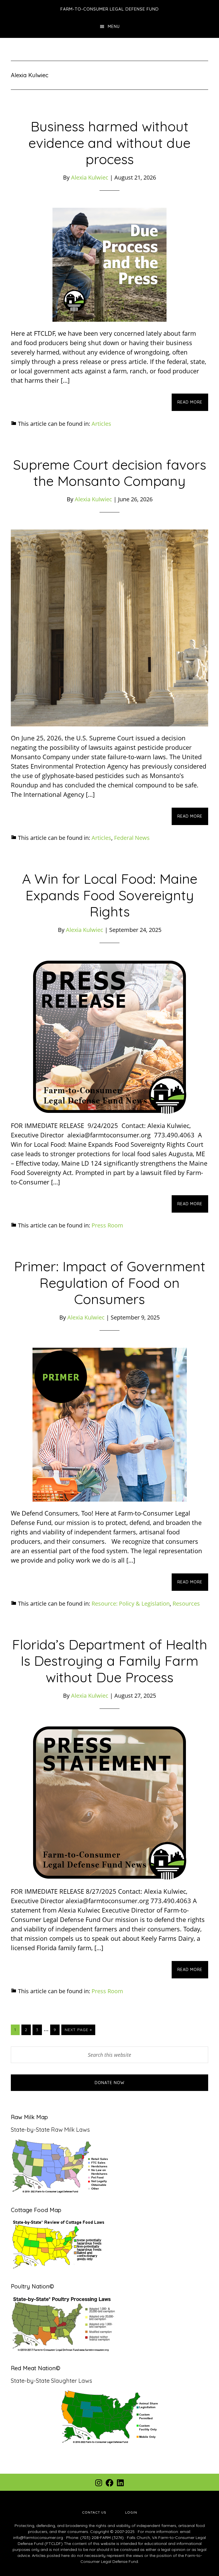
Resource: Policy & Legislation (131, 1603)
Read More (190, 402)
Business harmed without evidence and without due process (109, 143)
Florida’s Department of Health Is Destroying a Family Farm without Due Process (110, 1661)
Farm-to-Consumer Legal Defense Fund (110, 9)
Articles (101, 424)
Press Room (107, 1225)
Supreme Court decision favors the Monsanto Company (110, 473)
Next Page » (78, 2031)
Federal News (132, 838)
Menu (114, 27)
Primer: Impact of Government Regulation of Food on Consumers (110, 1283)
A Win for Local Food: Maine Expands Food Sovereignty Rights (110, 895)
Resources (186, 1603)
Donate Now (109, 2083)
